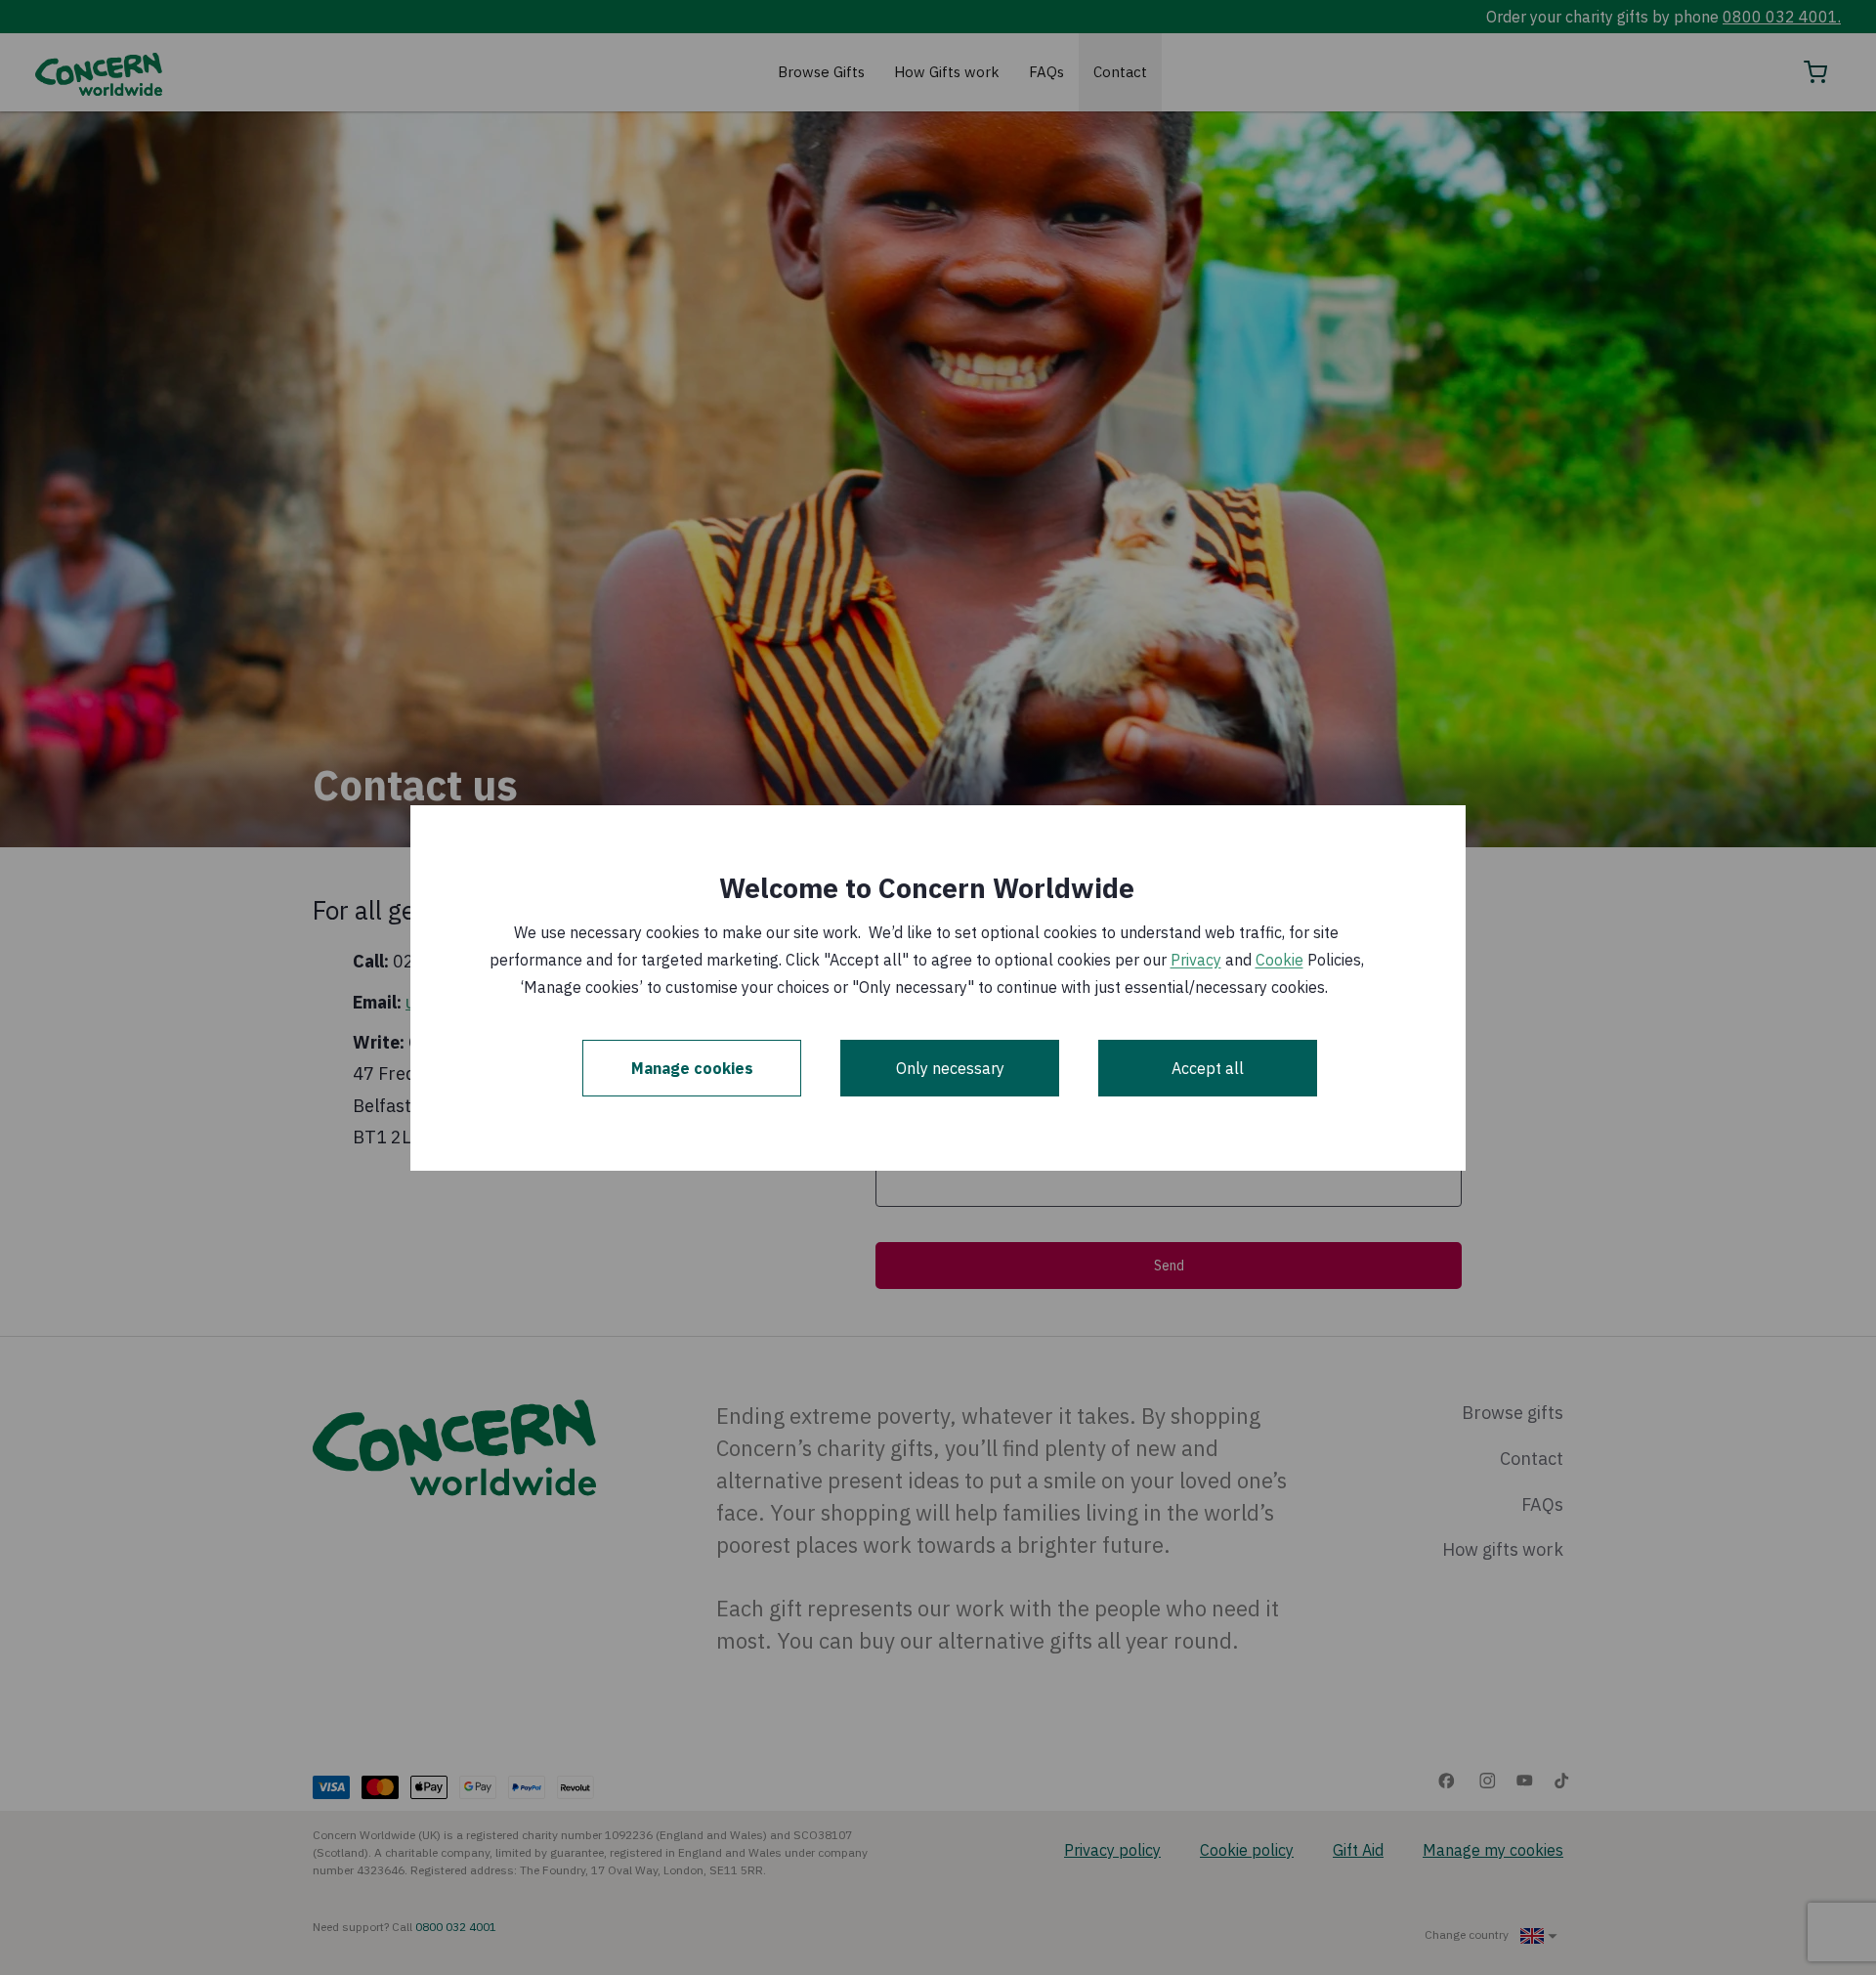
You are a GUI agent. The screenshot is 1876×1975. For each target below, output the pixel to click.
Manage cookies (692, 1068)
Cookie (1279, 960)
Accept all (1208, 1068)
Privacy (1196, 960)
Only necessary (950, 1068)
